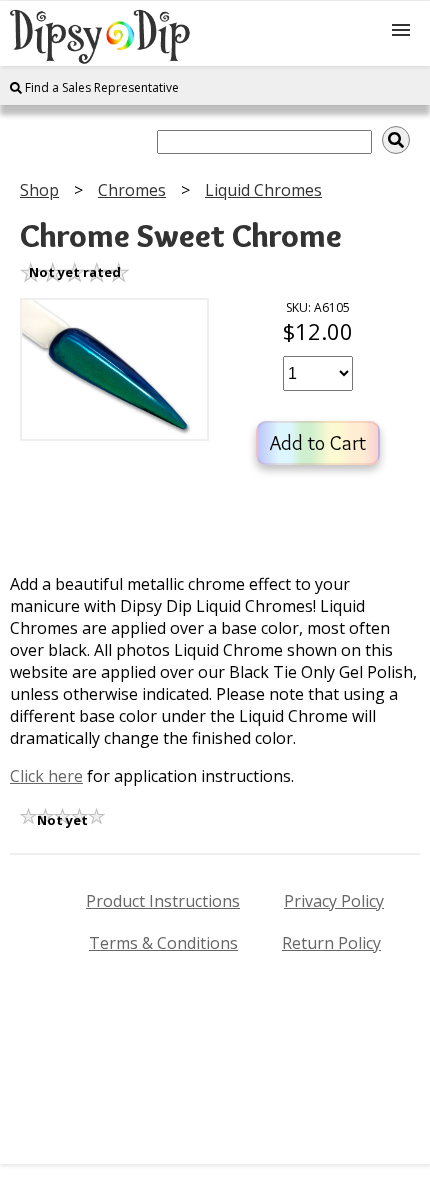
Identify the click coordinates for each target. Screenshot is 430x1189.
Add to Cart (318, 443)
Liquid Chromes (263, 190)
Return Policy (331, 943)
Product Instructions (163, 901)
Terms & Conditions (163, 943)
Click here (46, 776)
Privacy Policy (334, 901)
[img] (396, 140)
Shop (39, 190)
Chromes (132, 190)
